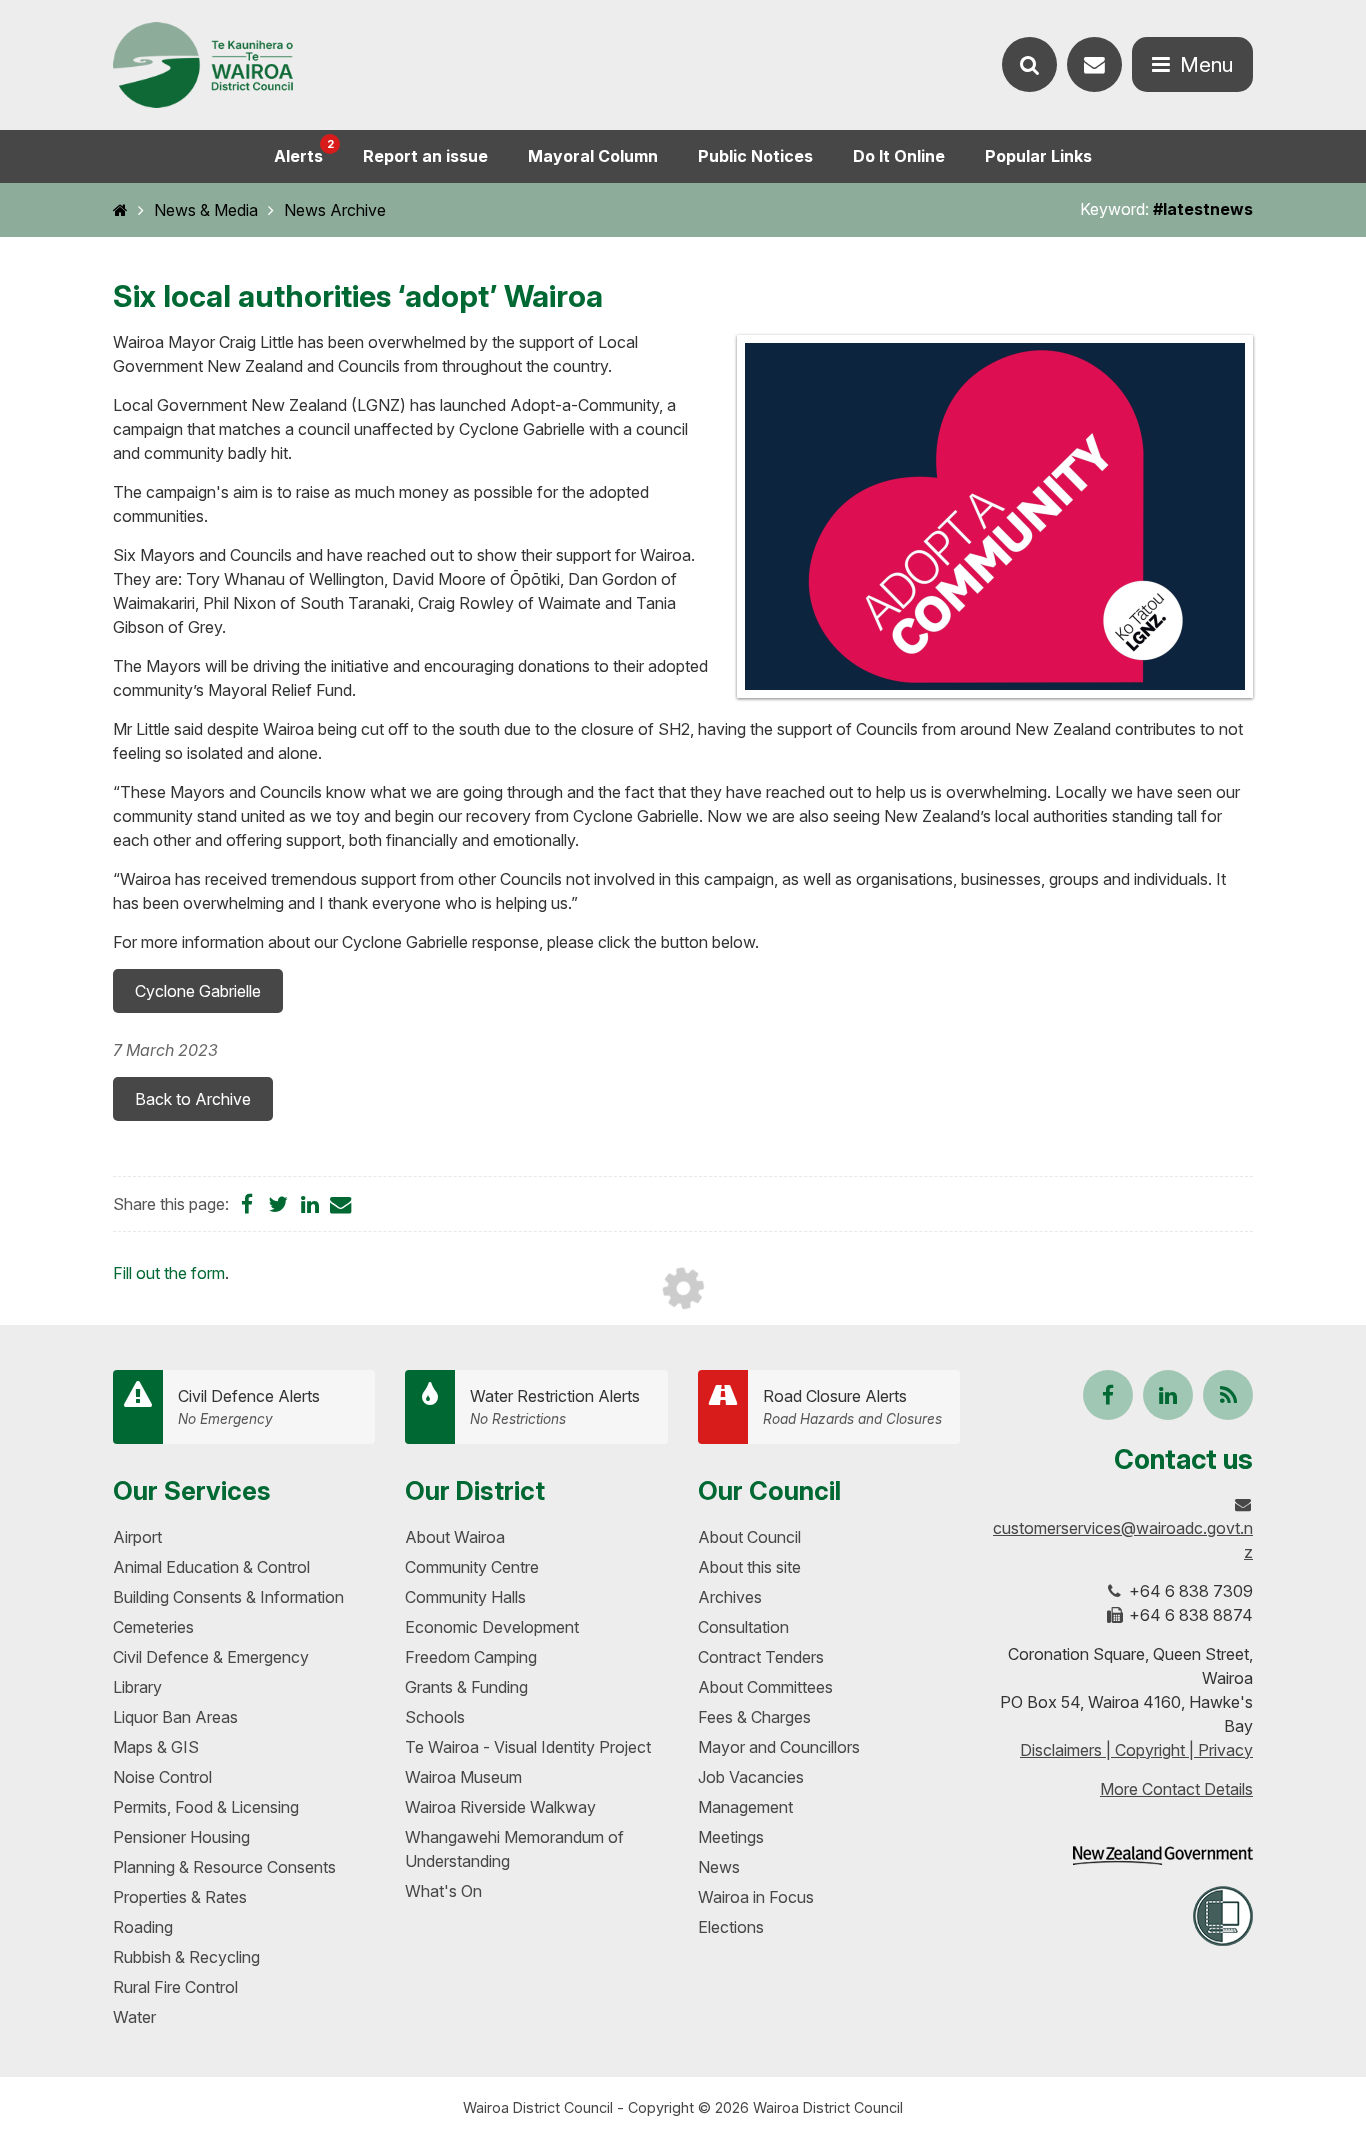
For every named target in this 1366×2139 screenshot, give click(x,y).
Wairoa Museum (463, 1777)
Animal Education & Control (211, 1567)
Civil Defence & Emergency (211, 1657)
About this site (749, 1567)
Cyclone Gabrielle (198, 991)
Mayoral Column (593, 156)
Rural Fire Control (175, 1987)
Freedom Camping (471, 1657)
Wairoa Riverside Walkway (500, 1807)
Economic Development (492, 1627)
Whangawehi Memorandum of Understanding (514, 1849)
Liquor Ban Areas (175, 1717)
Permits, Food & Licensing (206, 1807)
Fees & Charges (754, 1717)
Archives (730, 1597)
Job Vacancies (751, 1777)
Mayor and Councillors (779, 1747)
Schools (435, 1717)
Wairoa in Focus (756, 1897)
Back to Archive (193, 1099)
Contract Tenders (761, 1657)
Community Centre (472, 1567)
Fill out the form (169, 1273)
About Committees (765, 1687)
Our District (475, 1490)
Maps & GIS (156, 1747)
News (719, 1867)
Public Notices (755, 156)
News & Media (206, 210)
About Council (749, 1537)
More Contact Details (1176, 1789)
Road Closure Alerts (852, 1406)
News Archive (335, 210)
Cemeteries (153, 1627)
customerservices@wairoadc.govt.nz (1123, 1540)
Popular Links (1038, 156)
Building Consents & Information (228, 1597)
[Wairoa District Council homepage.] (203, 65)
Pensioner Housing (181, 1837)
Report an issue (425, 156)
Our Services (192, 1490)
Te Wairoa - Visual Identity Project (528, 1747)
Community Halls (465, 1597)
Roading (143, 1927)
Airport (137, 1537)
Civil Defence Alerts (249, 1406)
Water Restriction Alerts (555, 1406)
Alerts (304, 151)
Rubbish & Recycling (186, 1957)
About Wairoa (455, 1537)
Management (745, 1807)
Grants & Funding (466, 1687)
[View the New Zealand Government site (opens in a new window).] (1163, 1855)
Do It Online (899, 156)
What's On (443, 1891)
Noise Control (162, 1777)
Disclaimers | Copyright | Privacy (1136, 1750)
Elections (731, 1927)
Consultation (743, 1627)
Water (134, 2017)
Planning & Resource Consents (224, 1867)
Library (137, 1687)
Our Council (769, 1490)
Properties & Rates (180, 1897)
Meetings (731, 1837)
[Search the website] (1029, 64)
